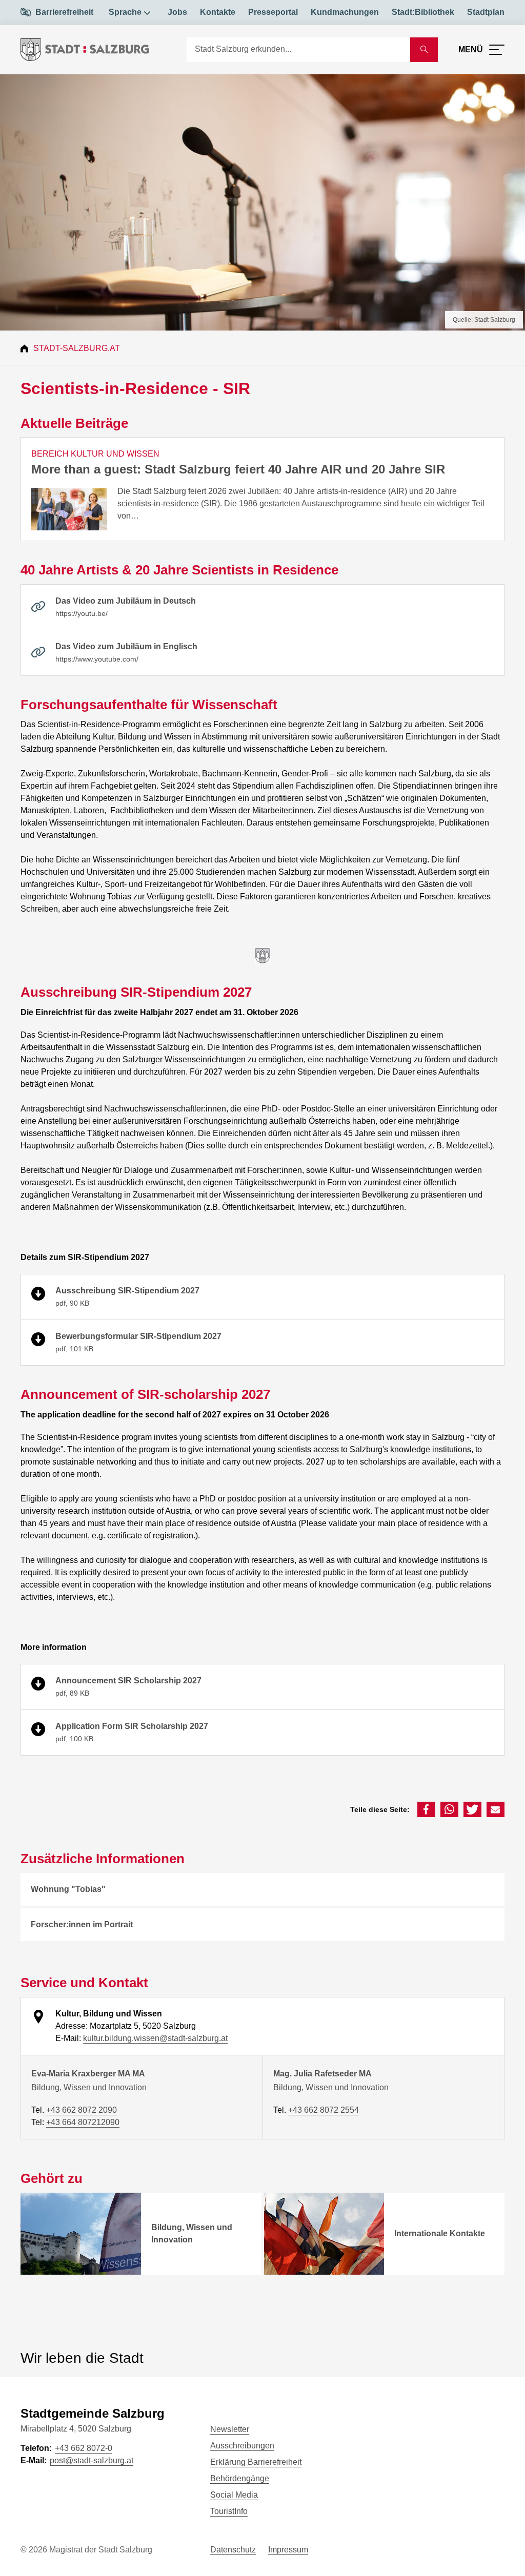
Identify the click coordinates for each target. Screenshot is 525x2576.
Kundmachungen (345, 12)
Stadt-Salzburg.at (77, 348)
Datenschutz (233, 2550)
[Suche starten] (424, 50)
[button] (426, 1809)
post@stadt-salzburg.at (92, 2460)
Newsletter (230, 2429)
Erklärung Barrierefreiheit (256, 2462)
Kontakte (218, 12)
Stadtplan (486, 12)
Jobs (177, 12)
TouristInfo (229, 2511)
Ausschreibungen (242, 2446)
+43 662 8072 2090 (82, 2110)
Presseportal (273, 12)
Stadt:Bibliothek (423, 12)
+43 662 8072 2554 (324, 2110)
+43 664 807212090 (83, 2122)
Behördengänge (240, 2478)
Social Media (234, 2495)
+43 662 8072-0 (84, 2448)
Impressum (288, 2550)
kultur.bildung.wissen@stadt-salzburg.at (155, 2038)
